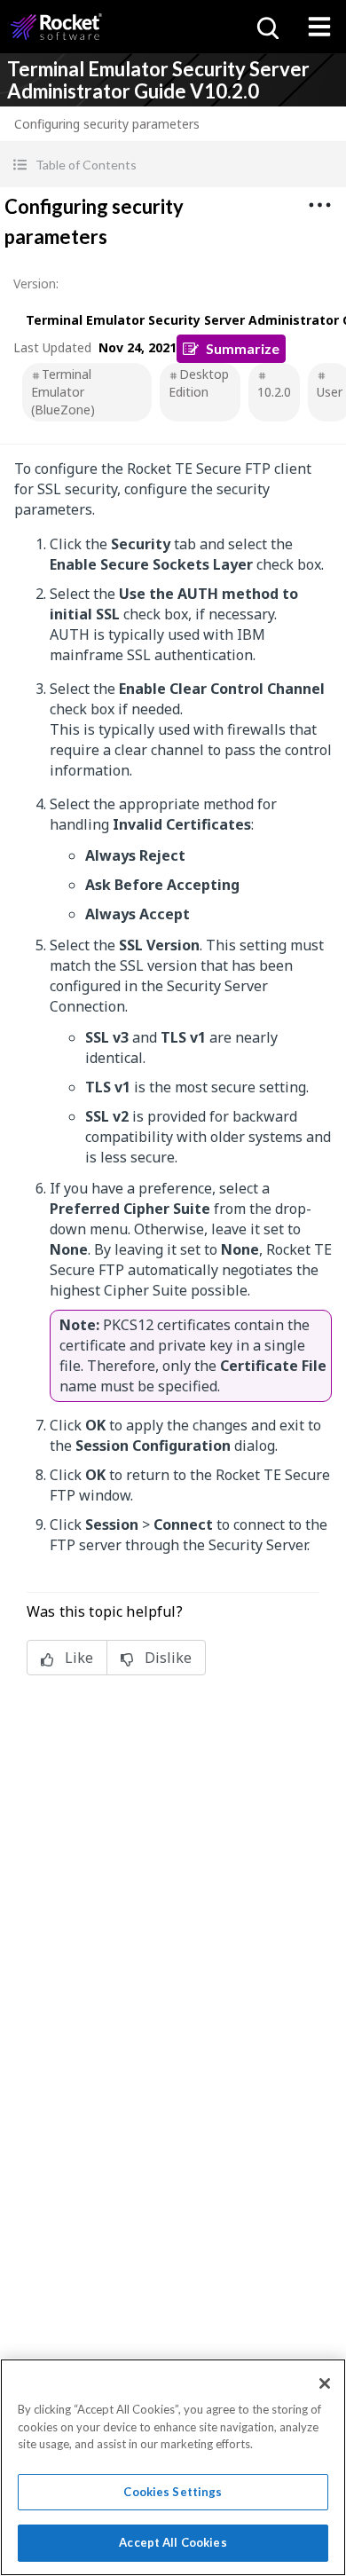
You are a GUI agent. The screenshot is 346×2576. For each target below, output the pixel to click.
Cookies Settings (173, 2492)
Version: (36, 284)
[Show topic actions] (319, 205)
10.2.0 (274, 392)
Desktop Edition (199, 383)
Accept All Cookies (173, 2542)
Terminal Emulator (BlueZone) (63, 392)
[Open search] (266, 27)
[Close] (325, 2383)
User (330, 392)
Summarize (243, 348)
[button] (173, 165)
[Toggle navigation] (319, 27)
